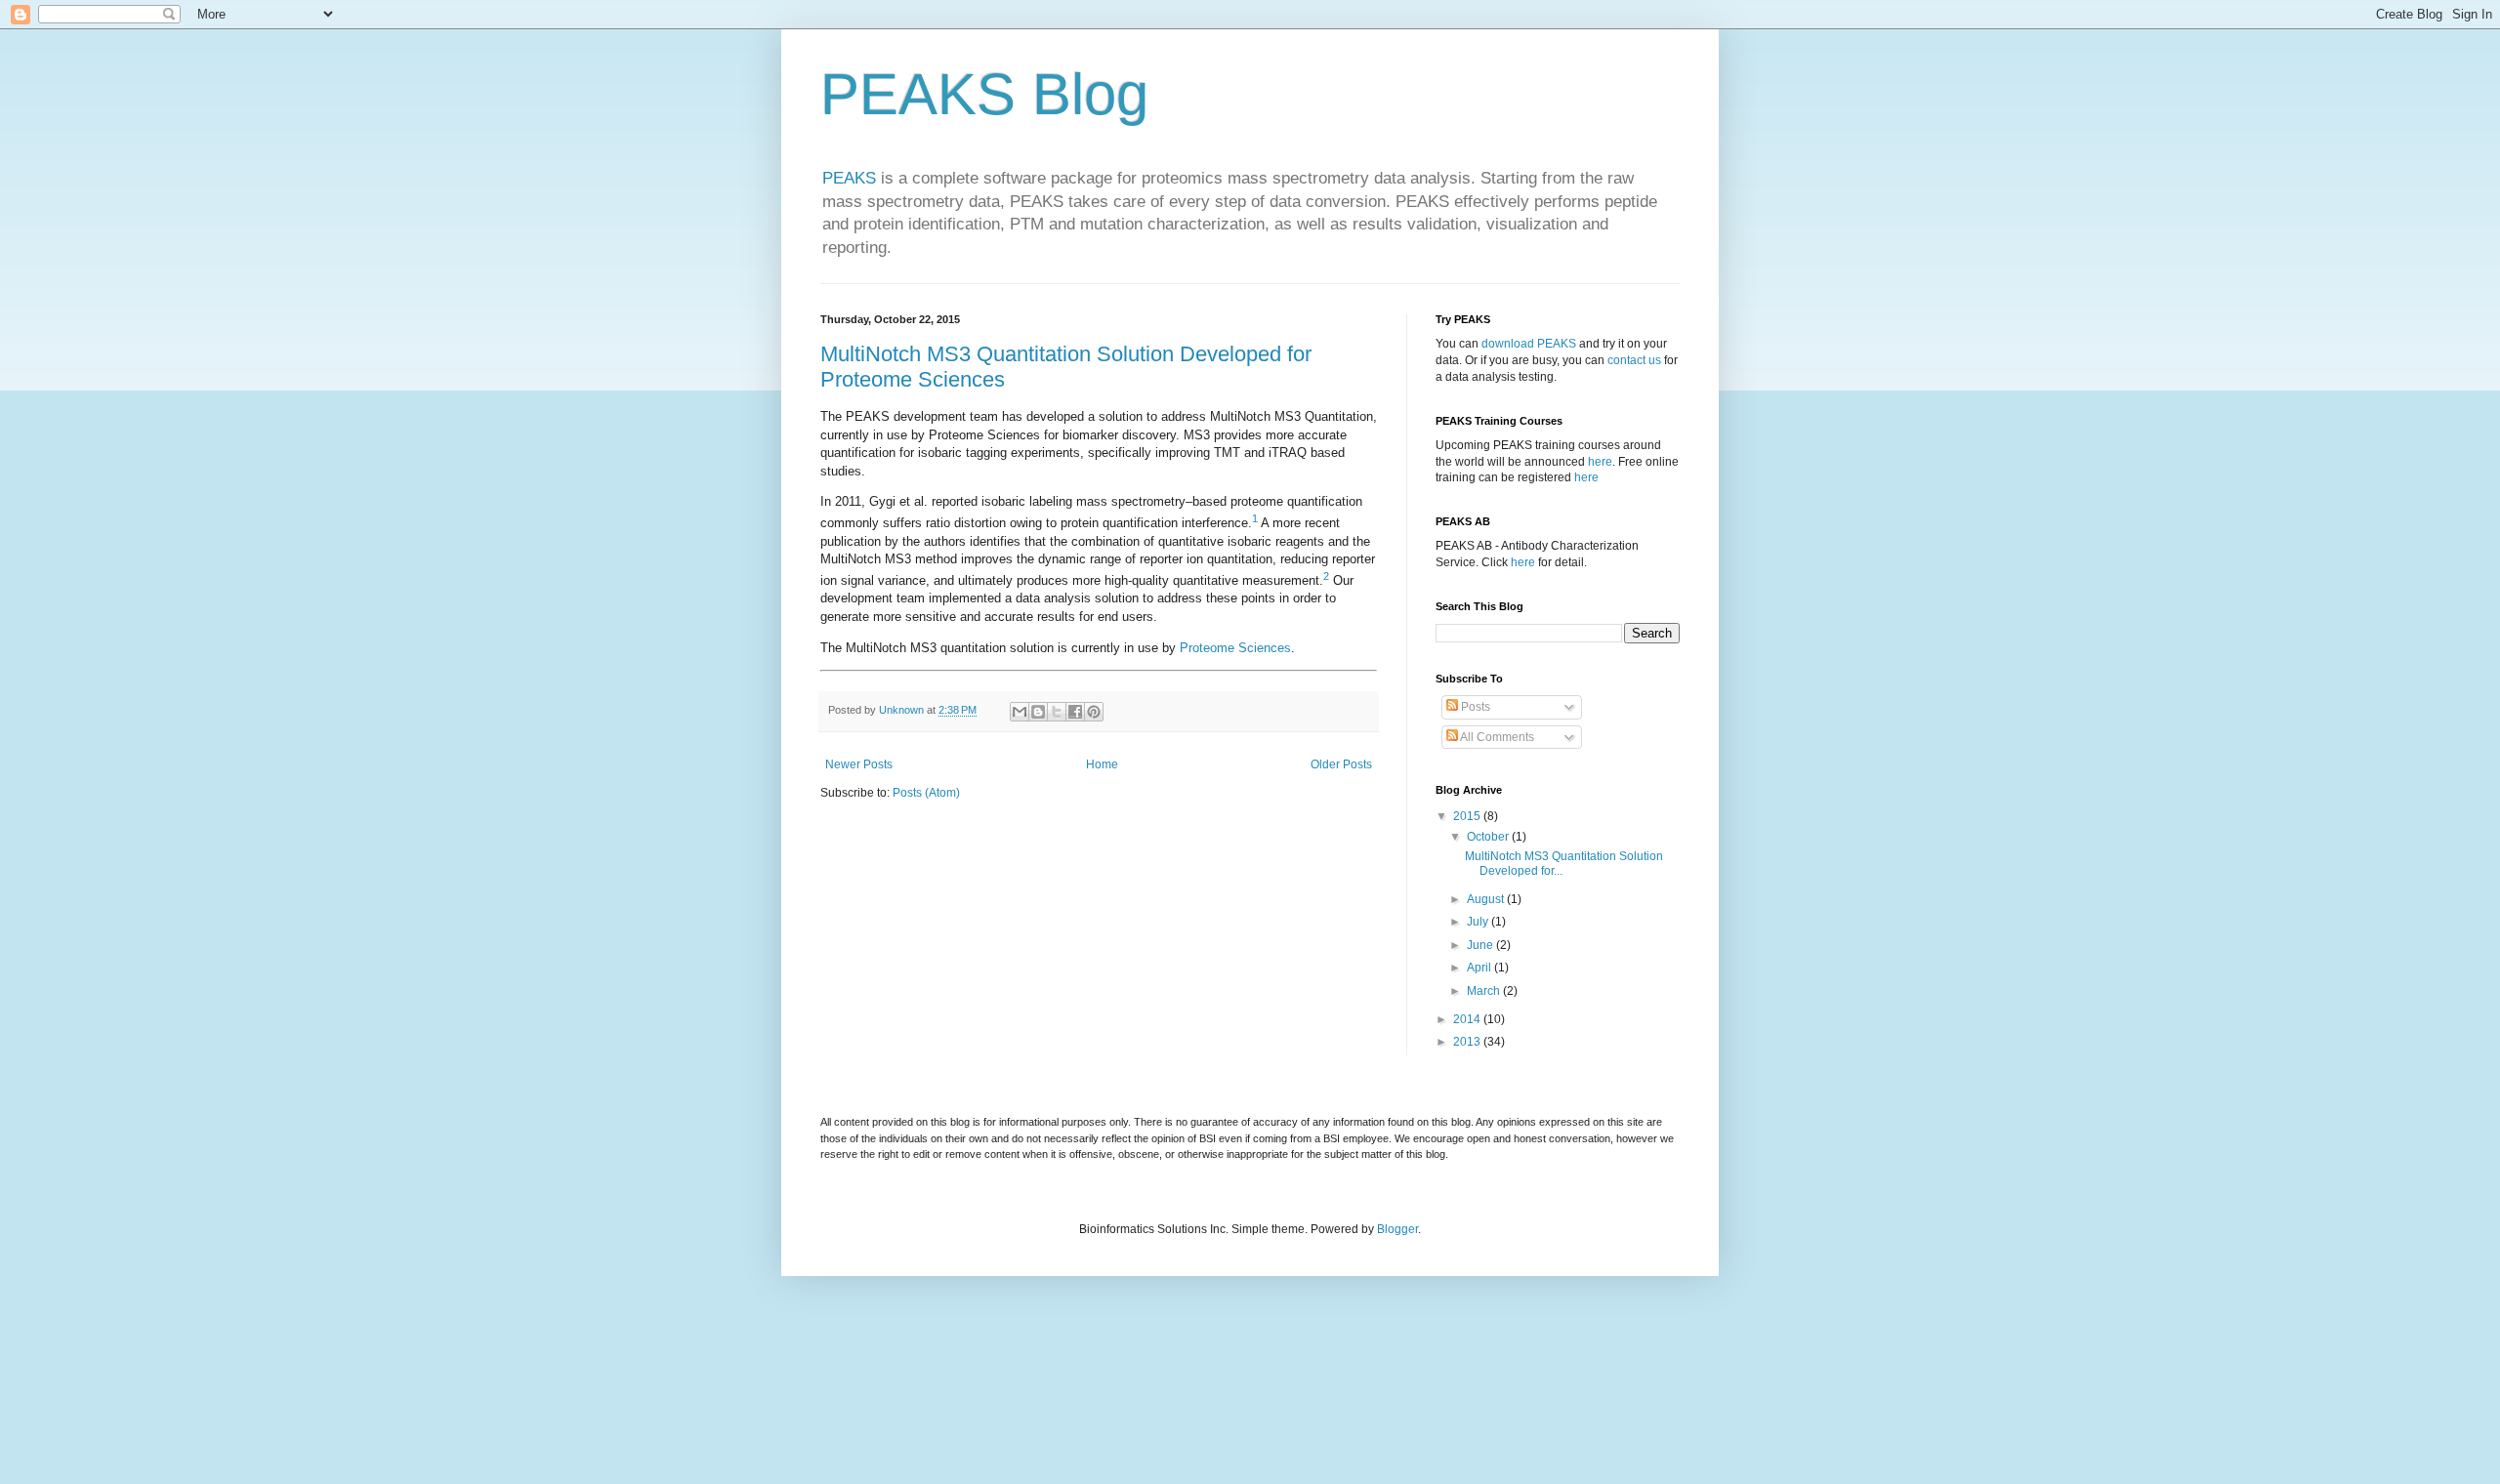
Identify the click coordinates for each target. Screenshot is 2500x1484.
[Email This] (1020, 712)
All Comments (1496, 737)
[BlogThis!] (1038, 712)
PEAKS (849, 178)
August (1487, 899)
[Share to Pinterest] (1094, 712)
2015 (1468, 816)
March (1485, 991)
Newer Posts (859, 764)
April (1480, 968)
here (1600, 462)
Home (1102, 764)
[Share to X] (1057, 712)
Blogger (1397, 1229)
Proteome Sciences (1235, 648)
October (1489, 837)
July (1479, 922)
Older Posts (1341, 764)
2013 (1468, 1042)
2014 (1468, 1019)
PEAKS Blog (984, 94)
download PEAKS (1529, 344)
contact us (1634, 360)
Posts (1474, 707)
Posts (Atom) (926, 793)
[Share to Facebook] (1075, 712)
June (1481, 945)
